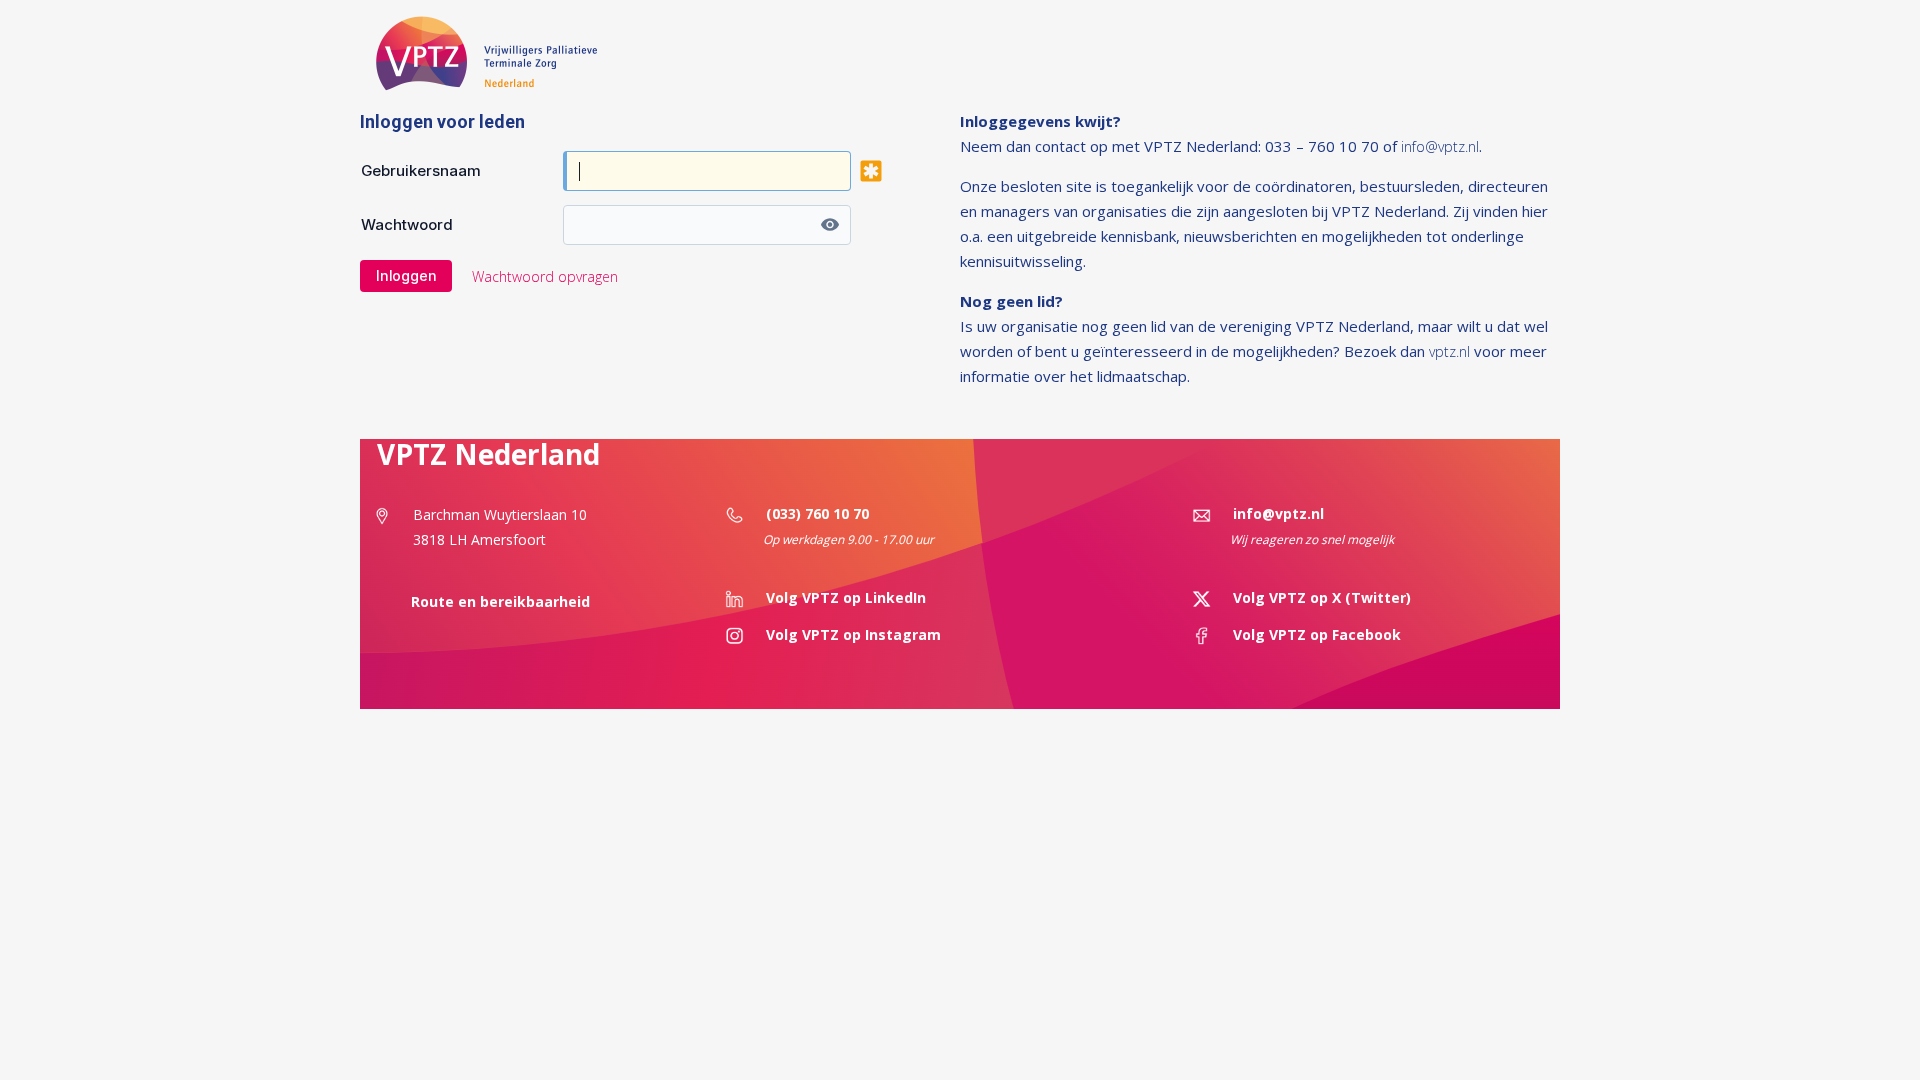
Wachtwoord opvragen (545, 276)
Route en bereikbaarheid (496, 601)
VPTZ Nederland (488, 454)
